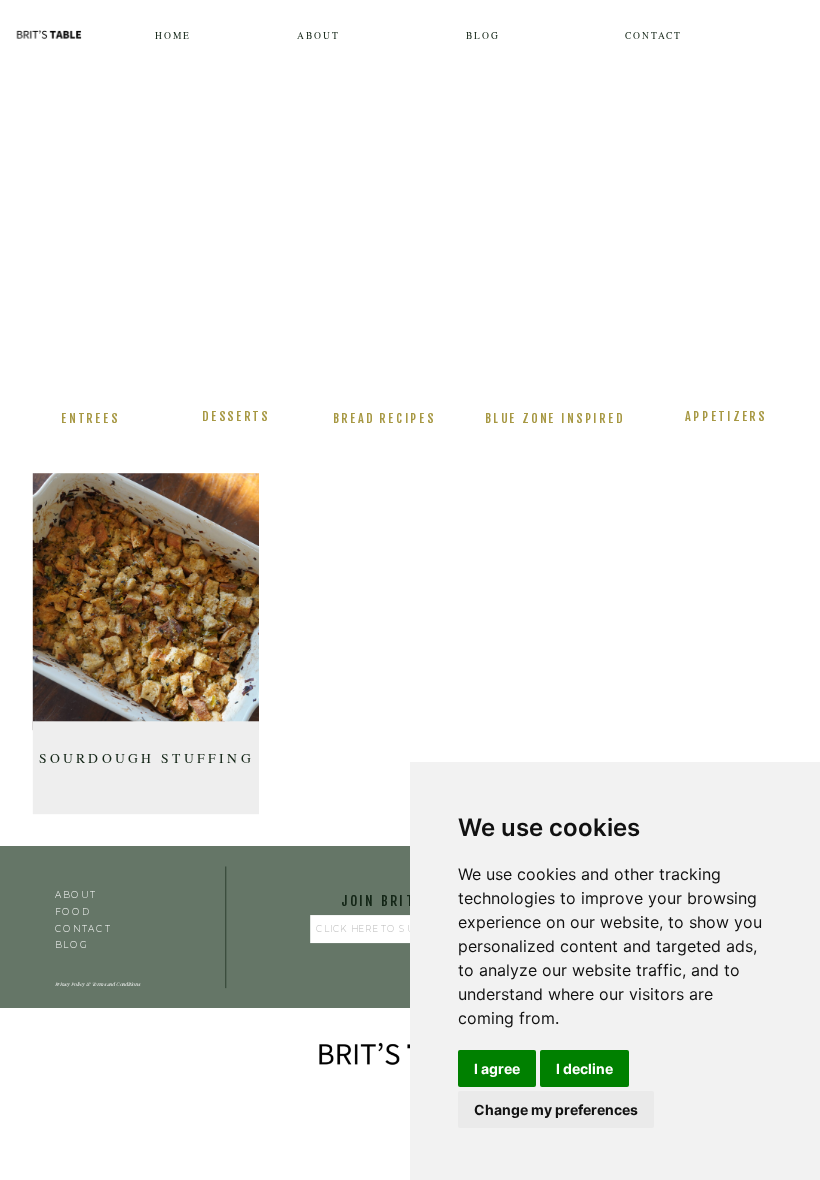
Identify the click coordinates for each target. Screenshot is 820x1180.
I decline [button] (584, 1068)
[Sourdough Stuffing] (146, 601)
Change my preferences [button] (556, 1109)
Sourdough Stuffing (146, 757)
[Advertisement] (410, 234)
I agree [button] (497, 1068)
